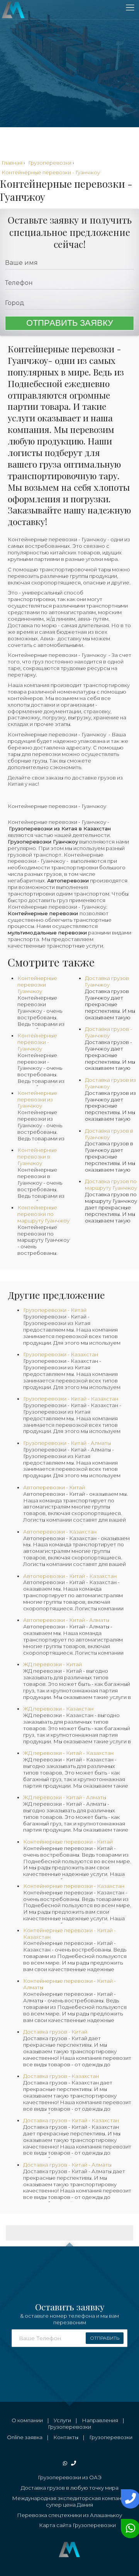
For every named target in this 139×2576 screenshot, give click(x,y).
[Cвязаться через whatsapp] (129, 2529)
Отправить (105, 2338)
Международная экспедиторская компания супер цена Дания (70, 2501)
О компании (27, 2420)
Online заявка (25, 2437)
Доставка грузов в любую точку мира (70, 2488)
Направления (100, 2420)
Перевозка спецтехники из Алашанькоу (69, 2515)
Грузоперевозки (69, 2427)
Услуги (62, 2420)
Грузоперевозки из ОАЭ (70, 2477)
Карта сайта (55, 2525)
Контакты (66, 2437)
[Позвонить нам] (129, 2499)
